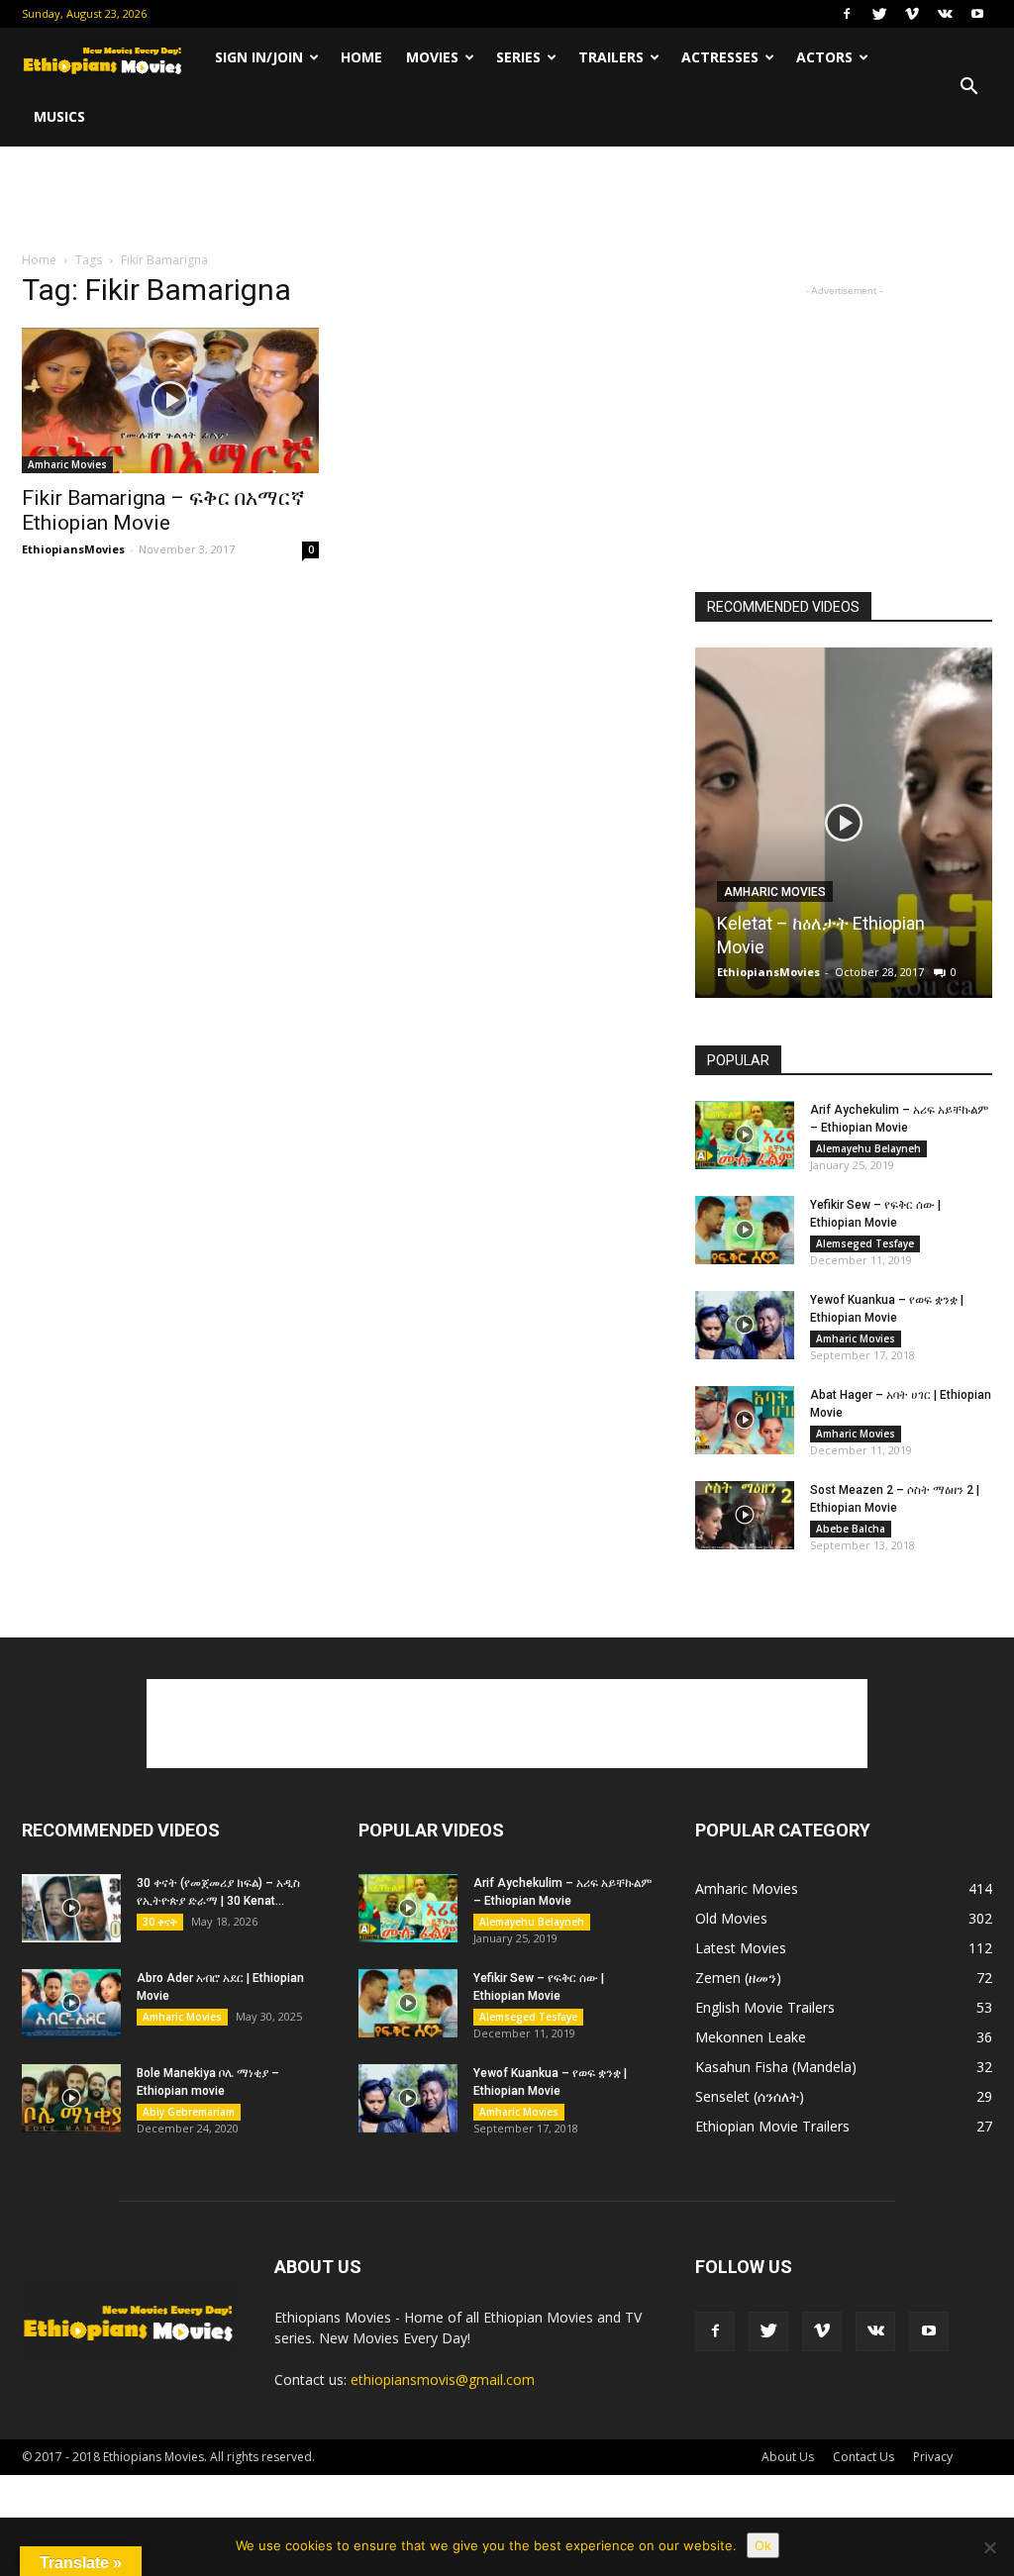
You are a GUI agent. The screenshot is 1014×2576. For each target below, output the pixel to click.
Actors (824, 57)
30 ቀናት (160, 1922)
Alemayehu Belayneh (868, 1148)
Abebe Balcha (851, 1529)
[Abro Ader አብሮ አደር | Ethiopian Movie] (71, 2003)
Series (518, 57)
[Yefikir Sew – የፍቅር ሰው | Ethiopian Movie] (745, 1230)
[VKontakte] (945, 14)
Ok (763, 2545)
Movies (432, 57)
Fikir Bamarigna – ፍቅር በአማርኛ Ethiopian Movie (163, 510)
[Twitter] (879, 14)
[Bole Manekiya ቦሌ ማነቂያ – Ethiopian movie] (71, 2098)
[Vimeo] (912, 14)
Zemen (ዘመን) (738, 1978)
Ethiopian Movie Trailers (772, 2126)
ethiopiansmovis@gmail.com (443, 2379)
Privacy (933, 2457)
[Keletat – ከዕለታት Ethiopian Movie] (844, 831)
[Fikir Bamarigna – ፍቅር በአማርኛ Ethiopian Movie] (170, 400)
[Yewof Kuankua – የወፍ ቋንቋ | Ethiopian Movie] (745, 1325)
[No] (989, 2547)
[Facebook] (847, 14)
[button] (968, 87)
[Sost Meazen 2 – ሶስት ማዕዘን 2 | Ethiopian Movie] (745, 1515)
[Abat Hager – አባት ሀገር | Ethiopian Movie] (745, 1420)
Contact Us (863, 2457)
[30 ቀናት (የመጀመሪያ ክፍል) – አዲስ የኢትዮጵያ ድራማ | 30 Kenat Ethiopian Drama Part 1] (71, 1908)
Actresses (720, 57)
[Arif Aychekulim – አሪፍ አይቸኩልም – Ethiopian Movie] (745, 1135)
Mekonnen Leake (751, 2037)
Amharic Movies (67, 464)
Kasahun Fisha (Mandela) (776, 2067)
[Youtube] (977, 14)
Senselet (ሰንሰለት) (750, 2096)
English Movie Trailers (765, 2007)
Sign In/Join (259, 57)
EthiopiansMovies (73, 549)
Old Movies (731, 1918)
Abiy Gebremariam (189, 2112)
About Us (788, 2457)
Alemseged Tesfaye (865, 1243)
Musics (59, 116)
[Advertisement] (507, 200)
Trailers (611, 57)
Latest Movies (741, 1948)
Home (361, 57)
